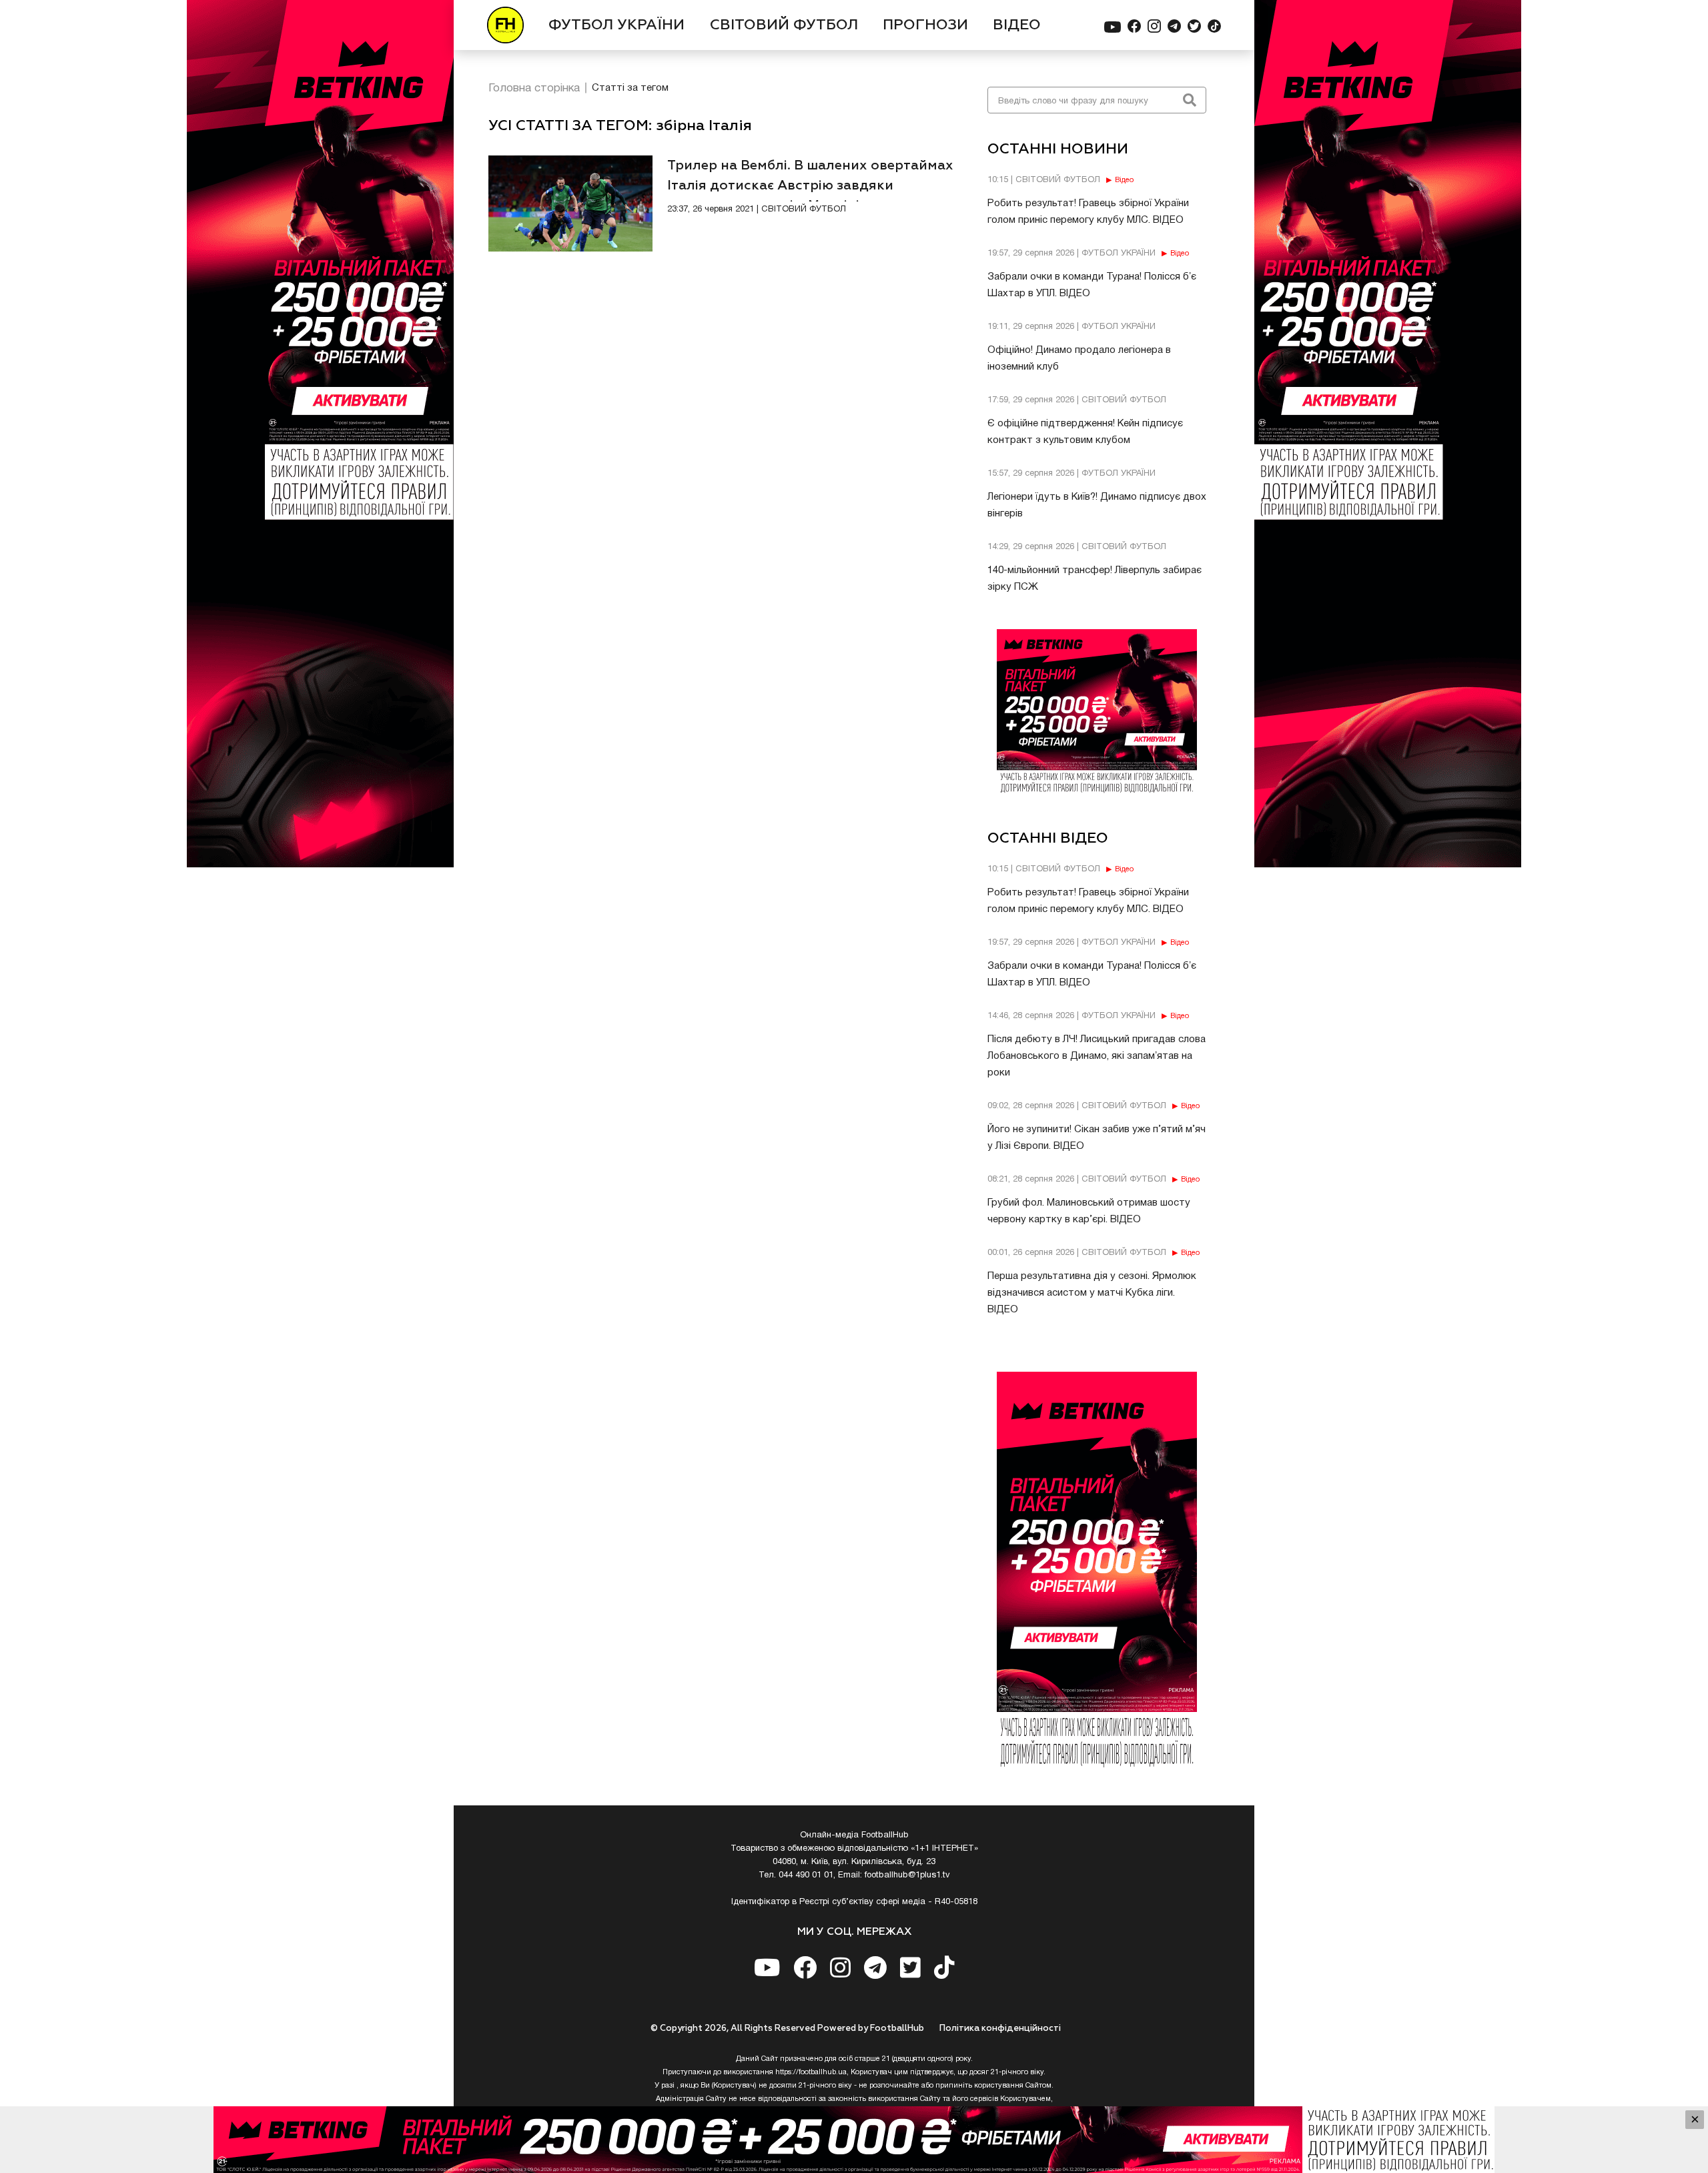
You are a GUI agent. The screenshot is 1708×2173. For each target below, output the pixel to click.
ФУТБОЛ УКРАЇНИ (616, 25)
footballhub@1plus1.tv (907, 1875)
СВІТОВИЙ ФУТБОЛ (784, 25)
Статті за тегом (630, 88)
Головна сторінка (534, 88)
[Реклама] (854, 2140)
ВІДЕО (1017, 25)
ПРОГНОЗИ (925, 25)
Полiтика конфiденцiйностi (1000, 2029)
